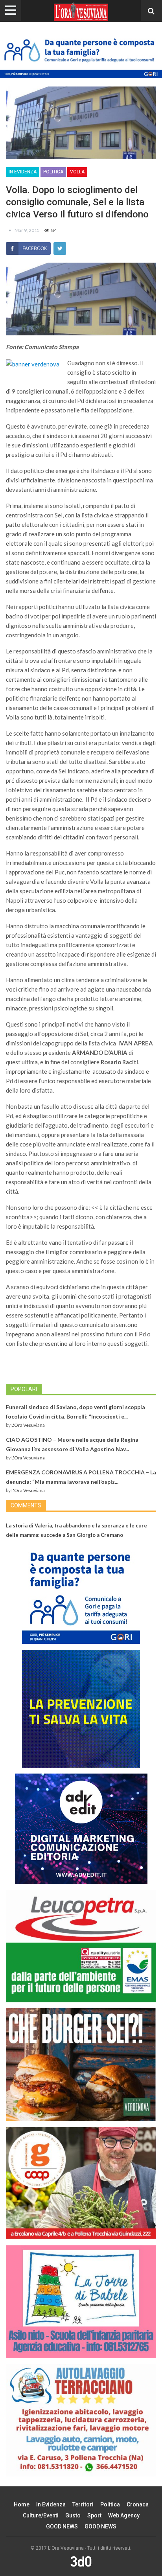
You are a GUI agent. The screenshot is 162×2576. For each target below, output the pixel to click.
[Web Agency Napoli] (81, 2561)
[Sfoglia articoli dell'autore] (10, 230)
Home (22, 2504)
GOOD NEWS (62, 2526)
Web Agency (124, 2515)
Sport (94, 2515)
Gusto (73, 2515)
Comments (26, 1505)
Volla (77, 172)
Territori (83, 2504)
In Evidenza (23, 172)
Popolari (24, 1389)
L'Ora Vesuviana (28, 1425)
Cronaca (138, 2504)
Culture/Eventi (41, 2515)
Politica (53, 172)
